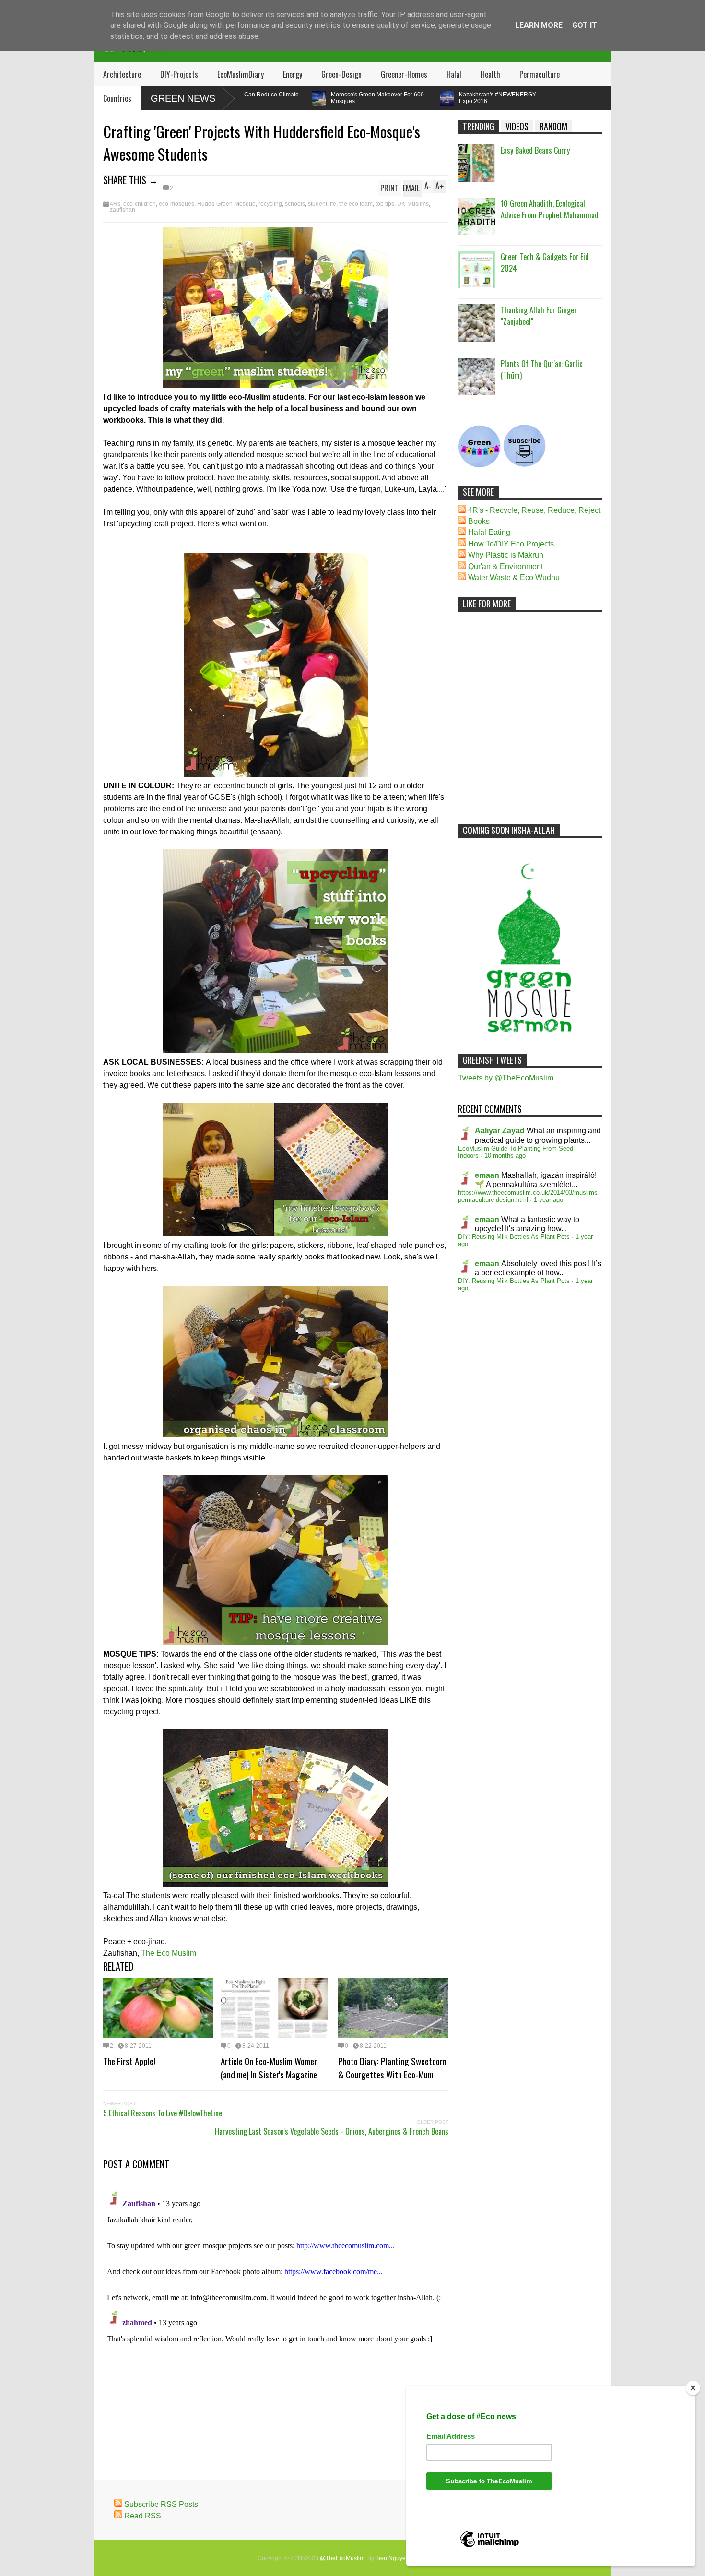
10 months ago (505, 1156)
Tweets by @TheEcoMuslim (506, 1078)
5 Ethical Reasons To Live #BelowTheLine (163, 2113)
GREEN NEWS (183, 98)
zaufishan (123, 210)
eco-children (140, 204)
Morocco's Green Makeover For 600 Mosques (314, 98)
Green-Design (341, 74)
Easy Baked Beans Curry (535, 150)
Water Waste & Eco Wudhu (514, 577)
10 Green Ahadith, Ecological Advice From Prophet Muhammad (550, 209)
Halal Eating (489, 532)
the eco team (356, 204)
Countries (117, 98)
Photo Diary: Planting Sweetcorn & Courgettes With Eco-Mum (392, 2067)
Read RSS (143, 2516)
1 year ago (548, 1200)
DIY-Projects (179, 74)
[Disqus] (276, 2307)
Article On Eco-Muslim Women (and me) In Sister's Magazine (269, 2067)
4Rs (115, 204)
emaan (487, 1175)
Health (490, 74)
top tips (385, 204)
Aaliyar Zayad (500, 1131)
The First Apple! (129, 2061)
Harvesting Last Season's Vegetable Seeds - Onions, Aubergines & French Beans (332, 2131)
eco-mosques (176, 204)
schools (295, 204)
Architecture (122, 74)
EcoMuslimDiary (241, 74)
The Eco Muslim (169, 1953)
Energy (293, 74)
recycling (270, 204)
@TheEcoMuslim (342, 2558)
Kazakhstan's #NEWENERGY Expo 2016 (434, 98)
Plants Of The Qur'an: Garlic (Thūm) (542, 369)
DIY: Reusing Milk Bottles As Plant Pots (514, 1237)
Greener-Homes (404, 74)
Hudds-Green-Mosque (226, 204)
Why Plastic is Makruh (506, 555)
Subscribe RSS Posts (161, 2504)
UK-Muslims (413, 204)
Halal (454, 74)
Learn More (539, 25)
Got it (585, 25)
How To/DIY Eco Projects (511, 544)
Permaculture (540, 74)
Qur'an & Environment (505, 566)
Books (479, 521)
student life (322, 204)
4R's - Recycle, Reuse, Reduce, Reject (534, 510)
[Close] (693, 2388)
